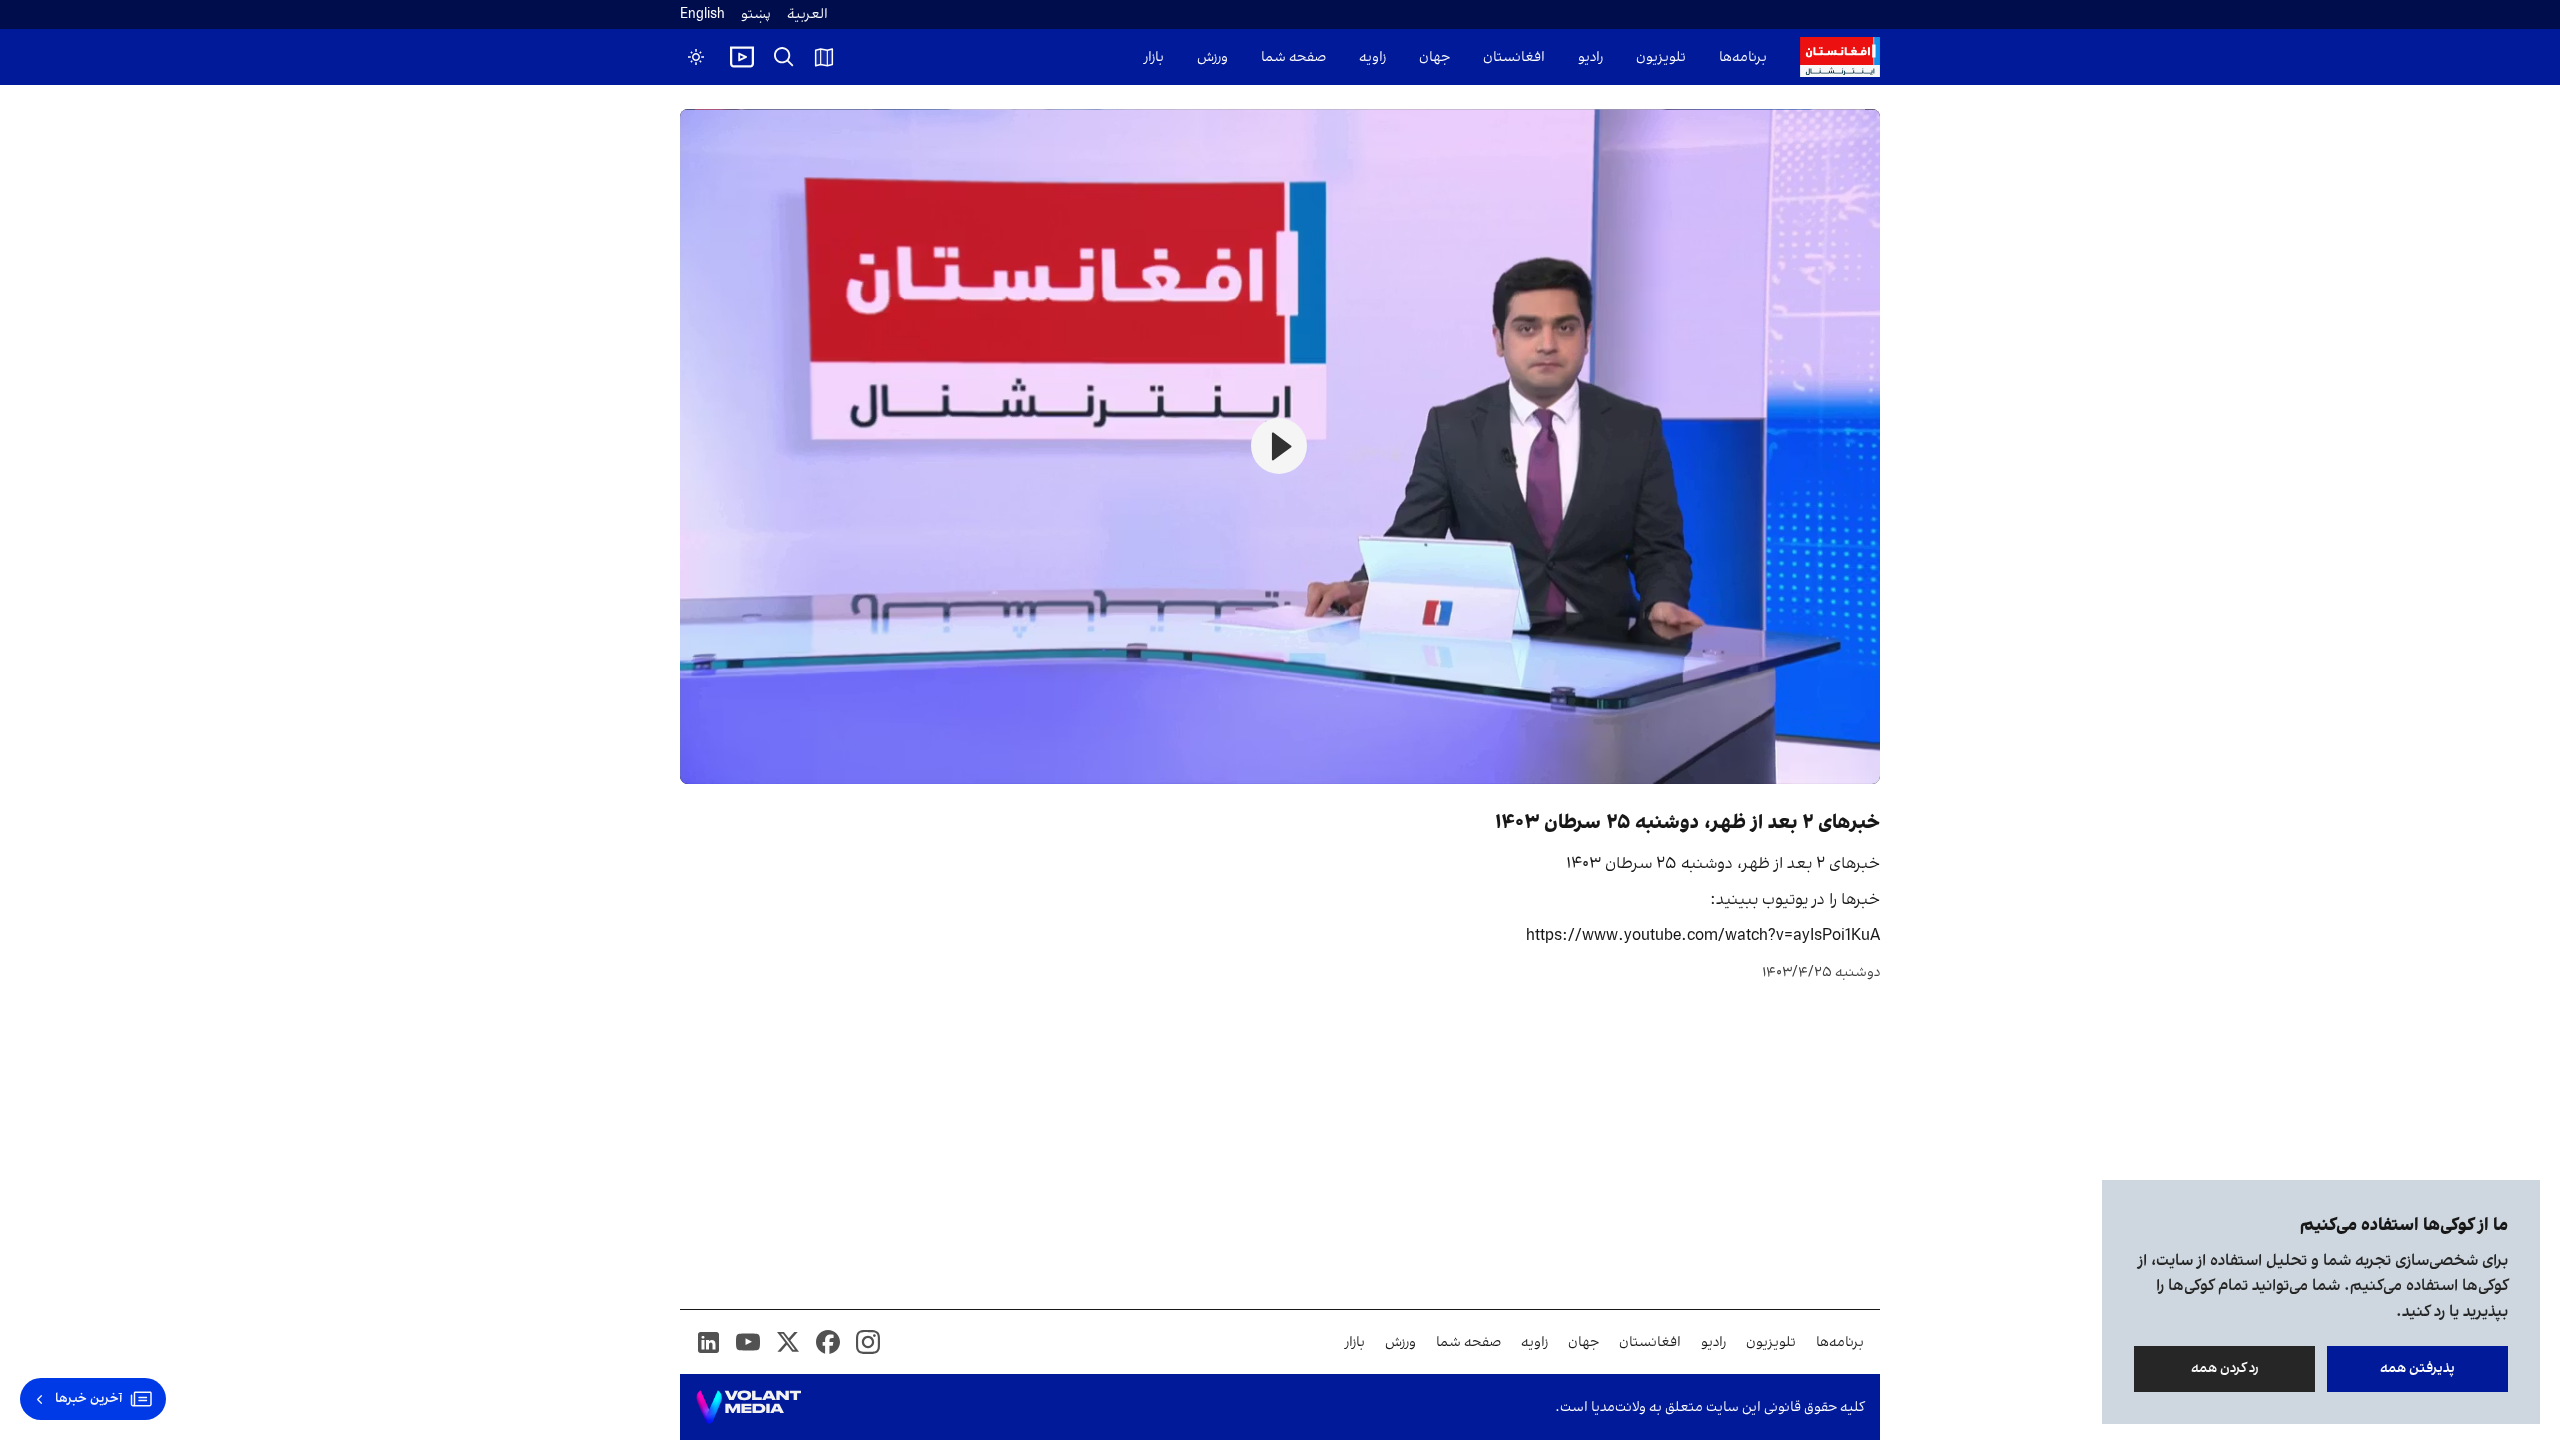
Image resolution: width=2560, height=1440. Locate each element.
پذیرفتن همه (2417, 1368)
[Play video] (742, 57)
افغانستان (1514, 57)
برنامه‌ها (1743, 57)
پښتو (756, 14)
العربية (807, 14)
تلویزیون (1661, 57)
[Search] (784, 57)
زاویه (1372, 57)
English (702, 14)
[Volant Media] (748, 1407)
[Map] (824, 57)
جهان (1434, 57)
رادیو (1590, 57)
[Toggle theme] (696, 57)
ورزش (1212, 57)
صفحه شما (1293, 57)
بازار (1154, 57)
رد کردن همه (2225, 1368)
